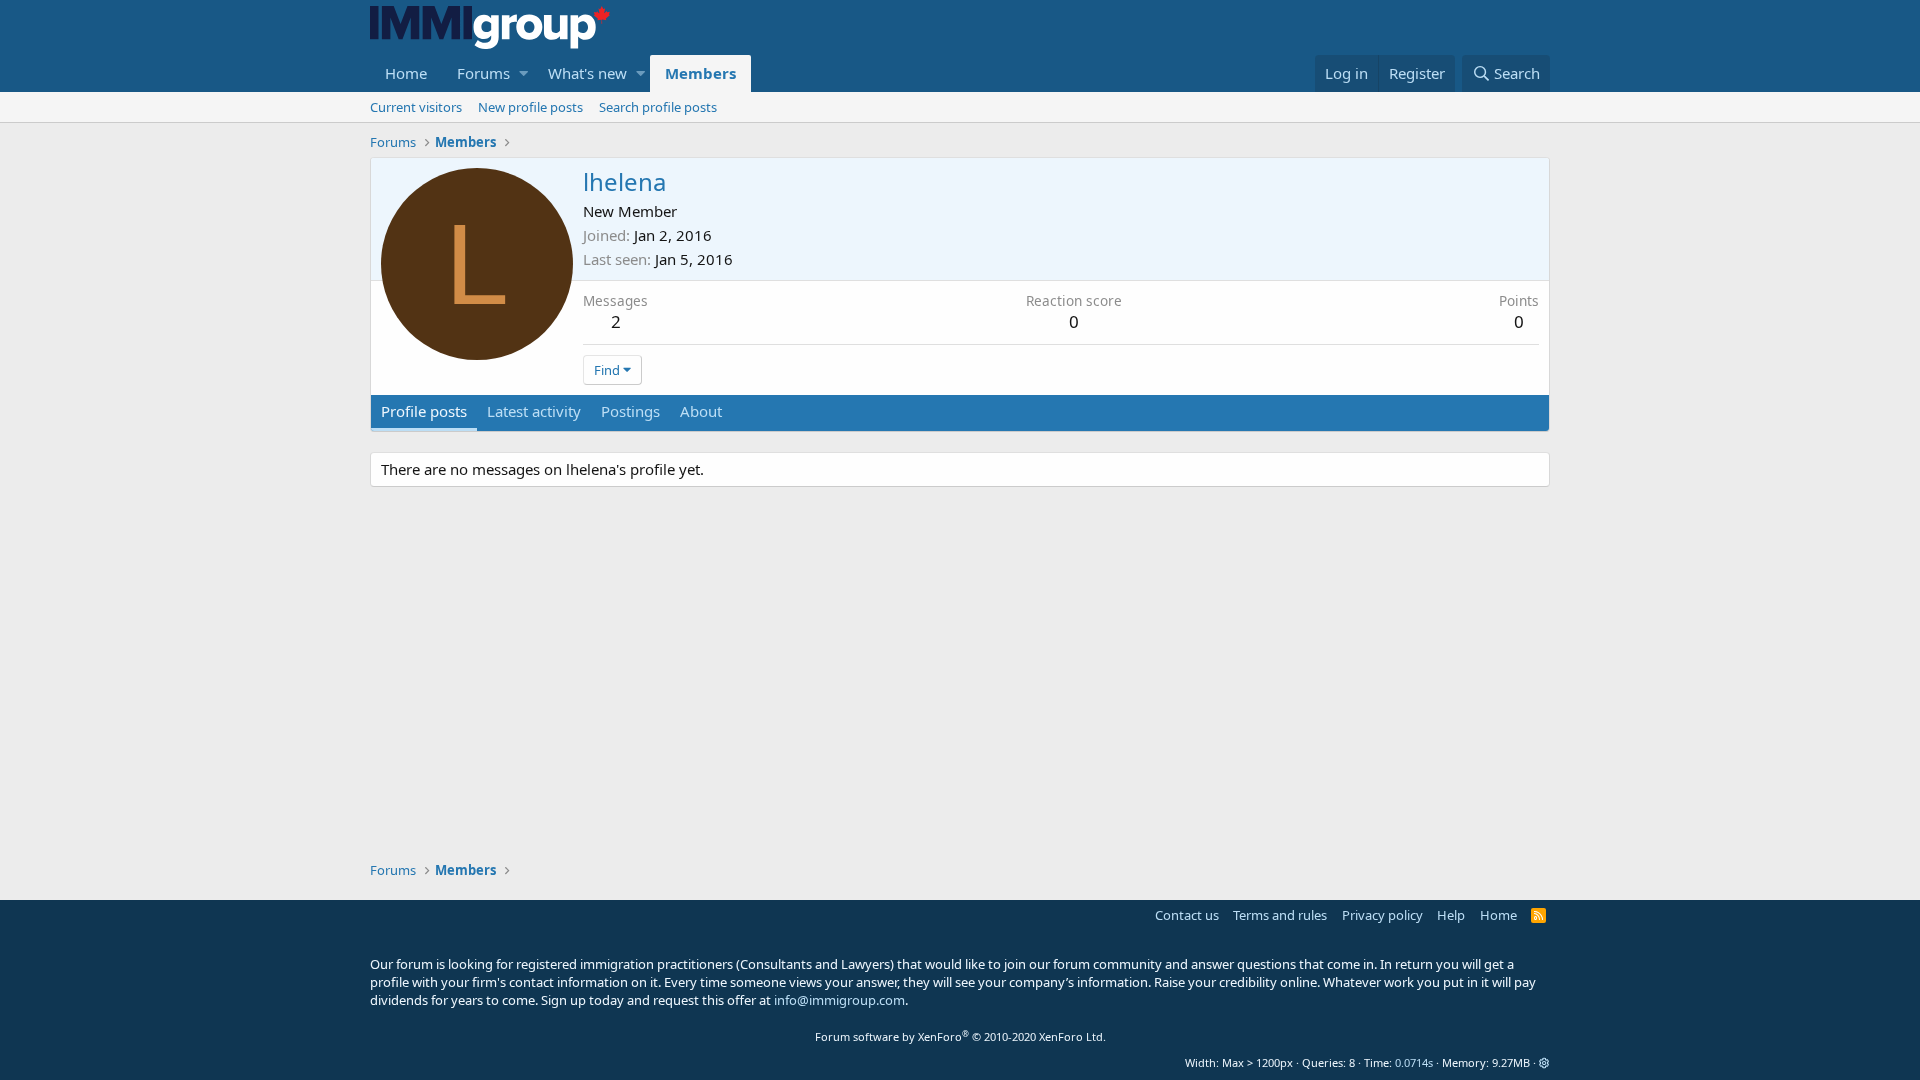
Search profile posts (658, 107)
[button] (523, 73)
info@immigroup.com (839, 1000)
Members (700, 73)
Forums (483, 73)
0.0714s (1414, 1062)
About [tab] (701, 411)
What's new (587, 73)
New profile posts (530, 107)
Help (1451, 915)
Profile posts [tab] (424, 411)
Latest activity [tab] (534, 411)
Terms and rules (1280, 915)
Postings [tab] (630, 411)
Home (406, 73)
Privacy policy (1382, 915)
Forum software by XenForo (960, 1036)
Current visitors (416, 107)
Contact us (1187, 915)
